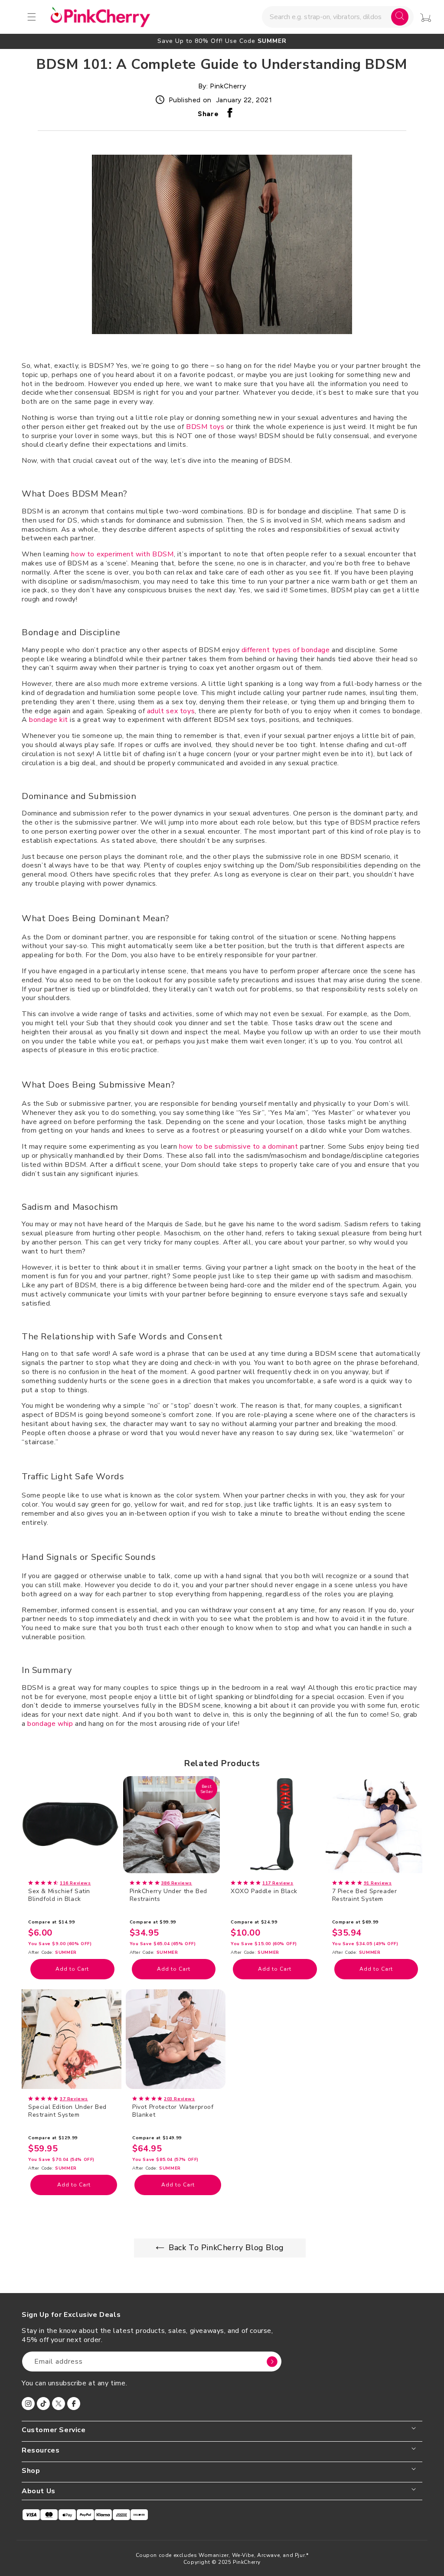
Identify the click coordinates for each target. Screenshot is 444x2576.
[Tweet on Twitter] (242, 115)
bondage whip (50, 1724)
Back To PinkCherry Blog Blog (226, 2248)
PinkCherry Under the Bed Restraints (168, 1895)
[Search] (400, 17)
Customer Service (54, 2430)
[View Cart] (426, 18)
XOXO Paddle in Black (264, 1891)
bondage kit (49, 720)
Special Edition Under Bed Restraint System (67, 2111)
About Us (39, 2491)
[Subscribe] (272, 2362)
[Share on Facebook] (230, 115)
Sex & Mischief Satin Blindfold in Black (59, 1895)
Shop (31, 2471)
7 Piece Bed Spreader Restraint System (365, 1895)
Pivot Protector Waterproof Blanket (173, 2111)
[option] (222, 41)
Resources (41, 2451)
